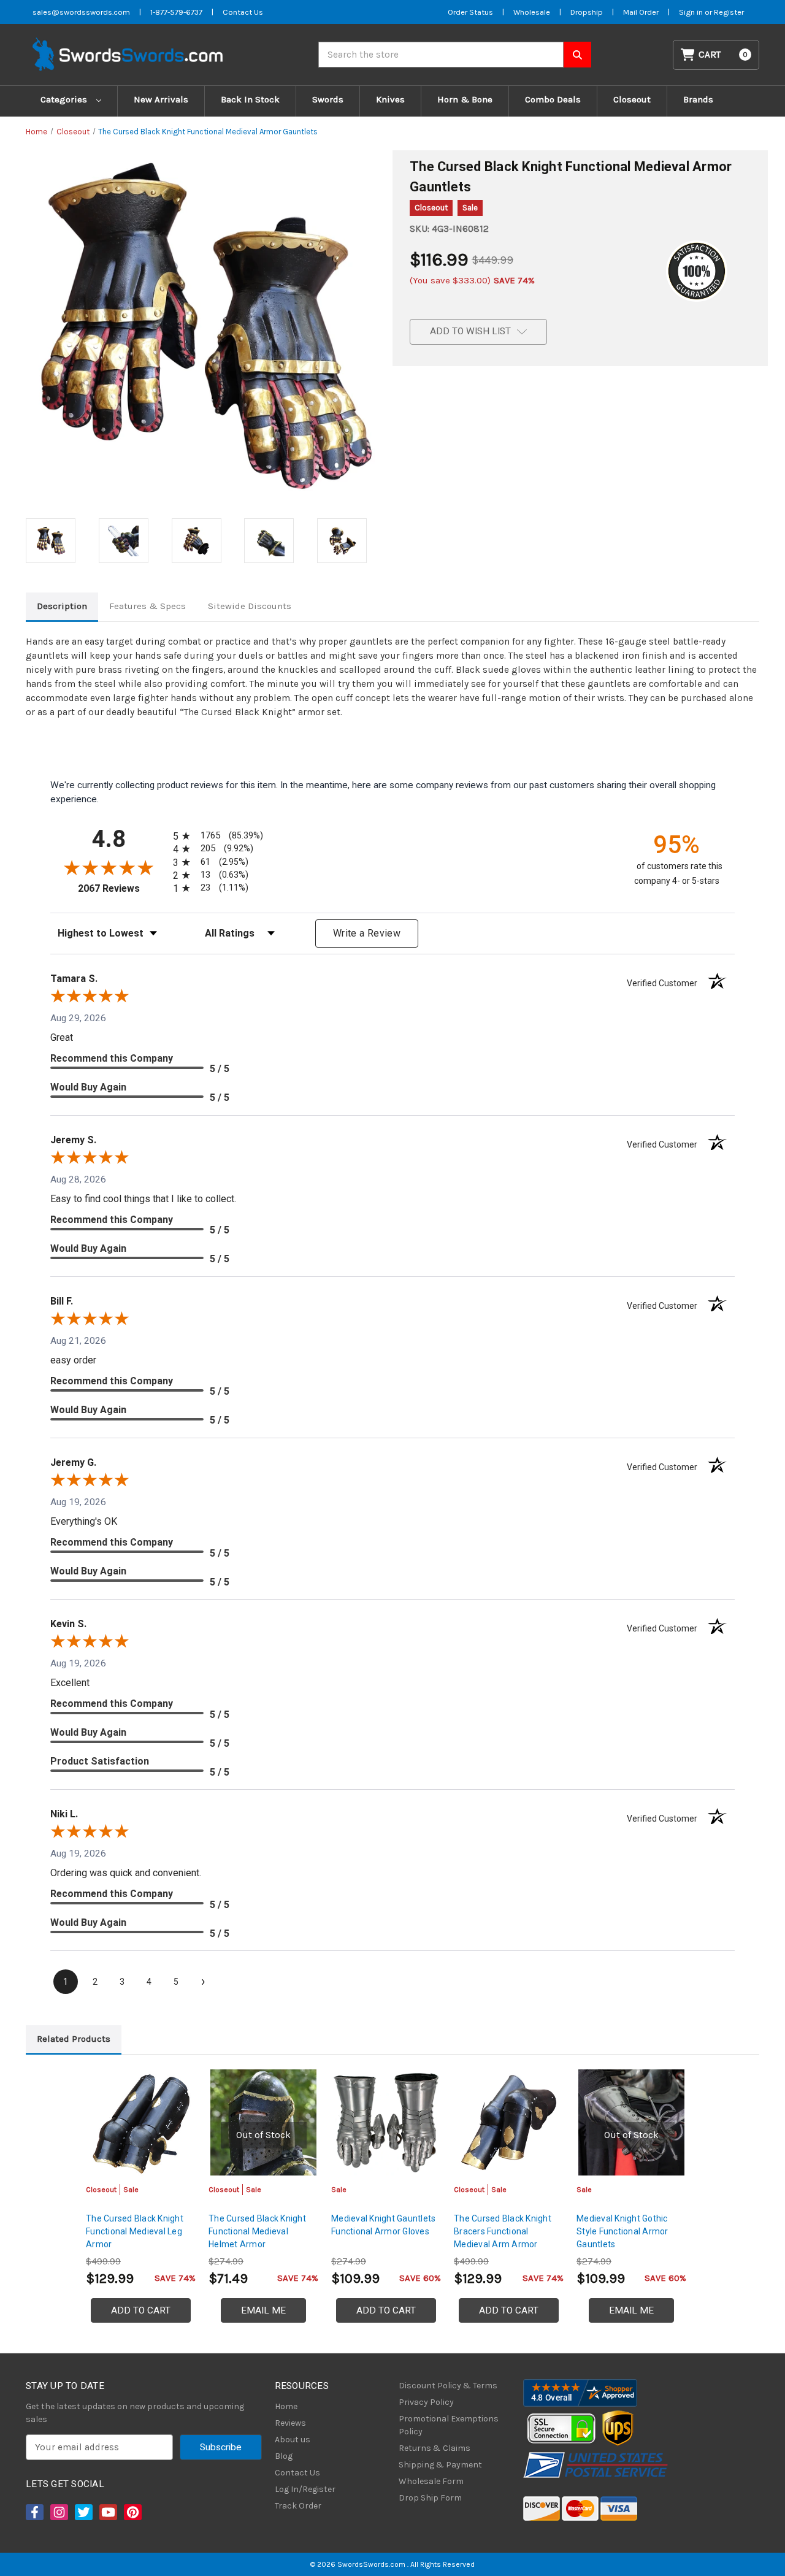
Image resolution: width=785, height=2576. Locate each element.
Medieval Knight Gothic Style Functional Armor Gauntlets (622, 2231)
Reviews (290, 2423)
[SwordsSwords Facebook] (34, 2512)
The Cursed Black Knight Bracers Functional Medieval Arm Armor (503, 2231)
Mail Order (641, 12)
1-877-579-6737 (176, 12)
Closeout (632, 99)
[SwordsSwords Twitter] (83, 2512)
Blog (284, 2456)
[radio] (216, 836)
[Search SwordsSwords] (577, 55)
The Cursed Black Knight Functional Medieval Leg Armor (135, 2231)
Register (729, 12)
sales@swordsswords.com (81, 12)
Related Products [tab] (74, 2039)
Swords (328, 99)
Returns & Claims (435, 2448)
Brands (698, 99)
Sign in (692, 12)
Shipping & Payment (440, 2465)
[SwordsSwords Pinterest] (132, 2512)
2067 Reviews (122, 888)
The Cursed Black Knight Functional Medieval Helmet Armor (257, 2231)
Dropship (587, 12)
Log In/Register (305, 2489)
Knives (390, 99)
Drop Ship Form (430, 2498)
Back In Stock (250, 99)
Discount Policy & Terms (448, 2386)
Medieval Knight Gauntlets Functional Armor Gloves (383, 2225)
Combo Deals (553, 99)
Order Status (470, 12)
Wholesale (532, 12)
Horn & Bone (465, 99)
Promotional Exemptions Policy (449, 2425)
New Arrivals (161, 99)
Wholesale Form (431, 2481)
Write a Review (367, 933)
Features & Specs (147, 606)
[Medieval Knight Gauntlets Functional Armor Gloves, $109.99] (386, 2122)
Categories (65, 99)
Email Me (263, 2310)
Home (286, 2406)
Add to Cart (141, 2310)
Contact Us (243, 12)
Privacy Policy (426, 2402)
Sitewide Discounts (250, 606)
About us (293, 2440)
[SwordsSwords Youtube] (107, 2512)
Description (62, 606)
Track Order (298, 2506)
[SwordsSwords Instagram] (58, 2512)
